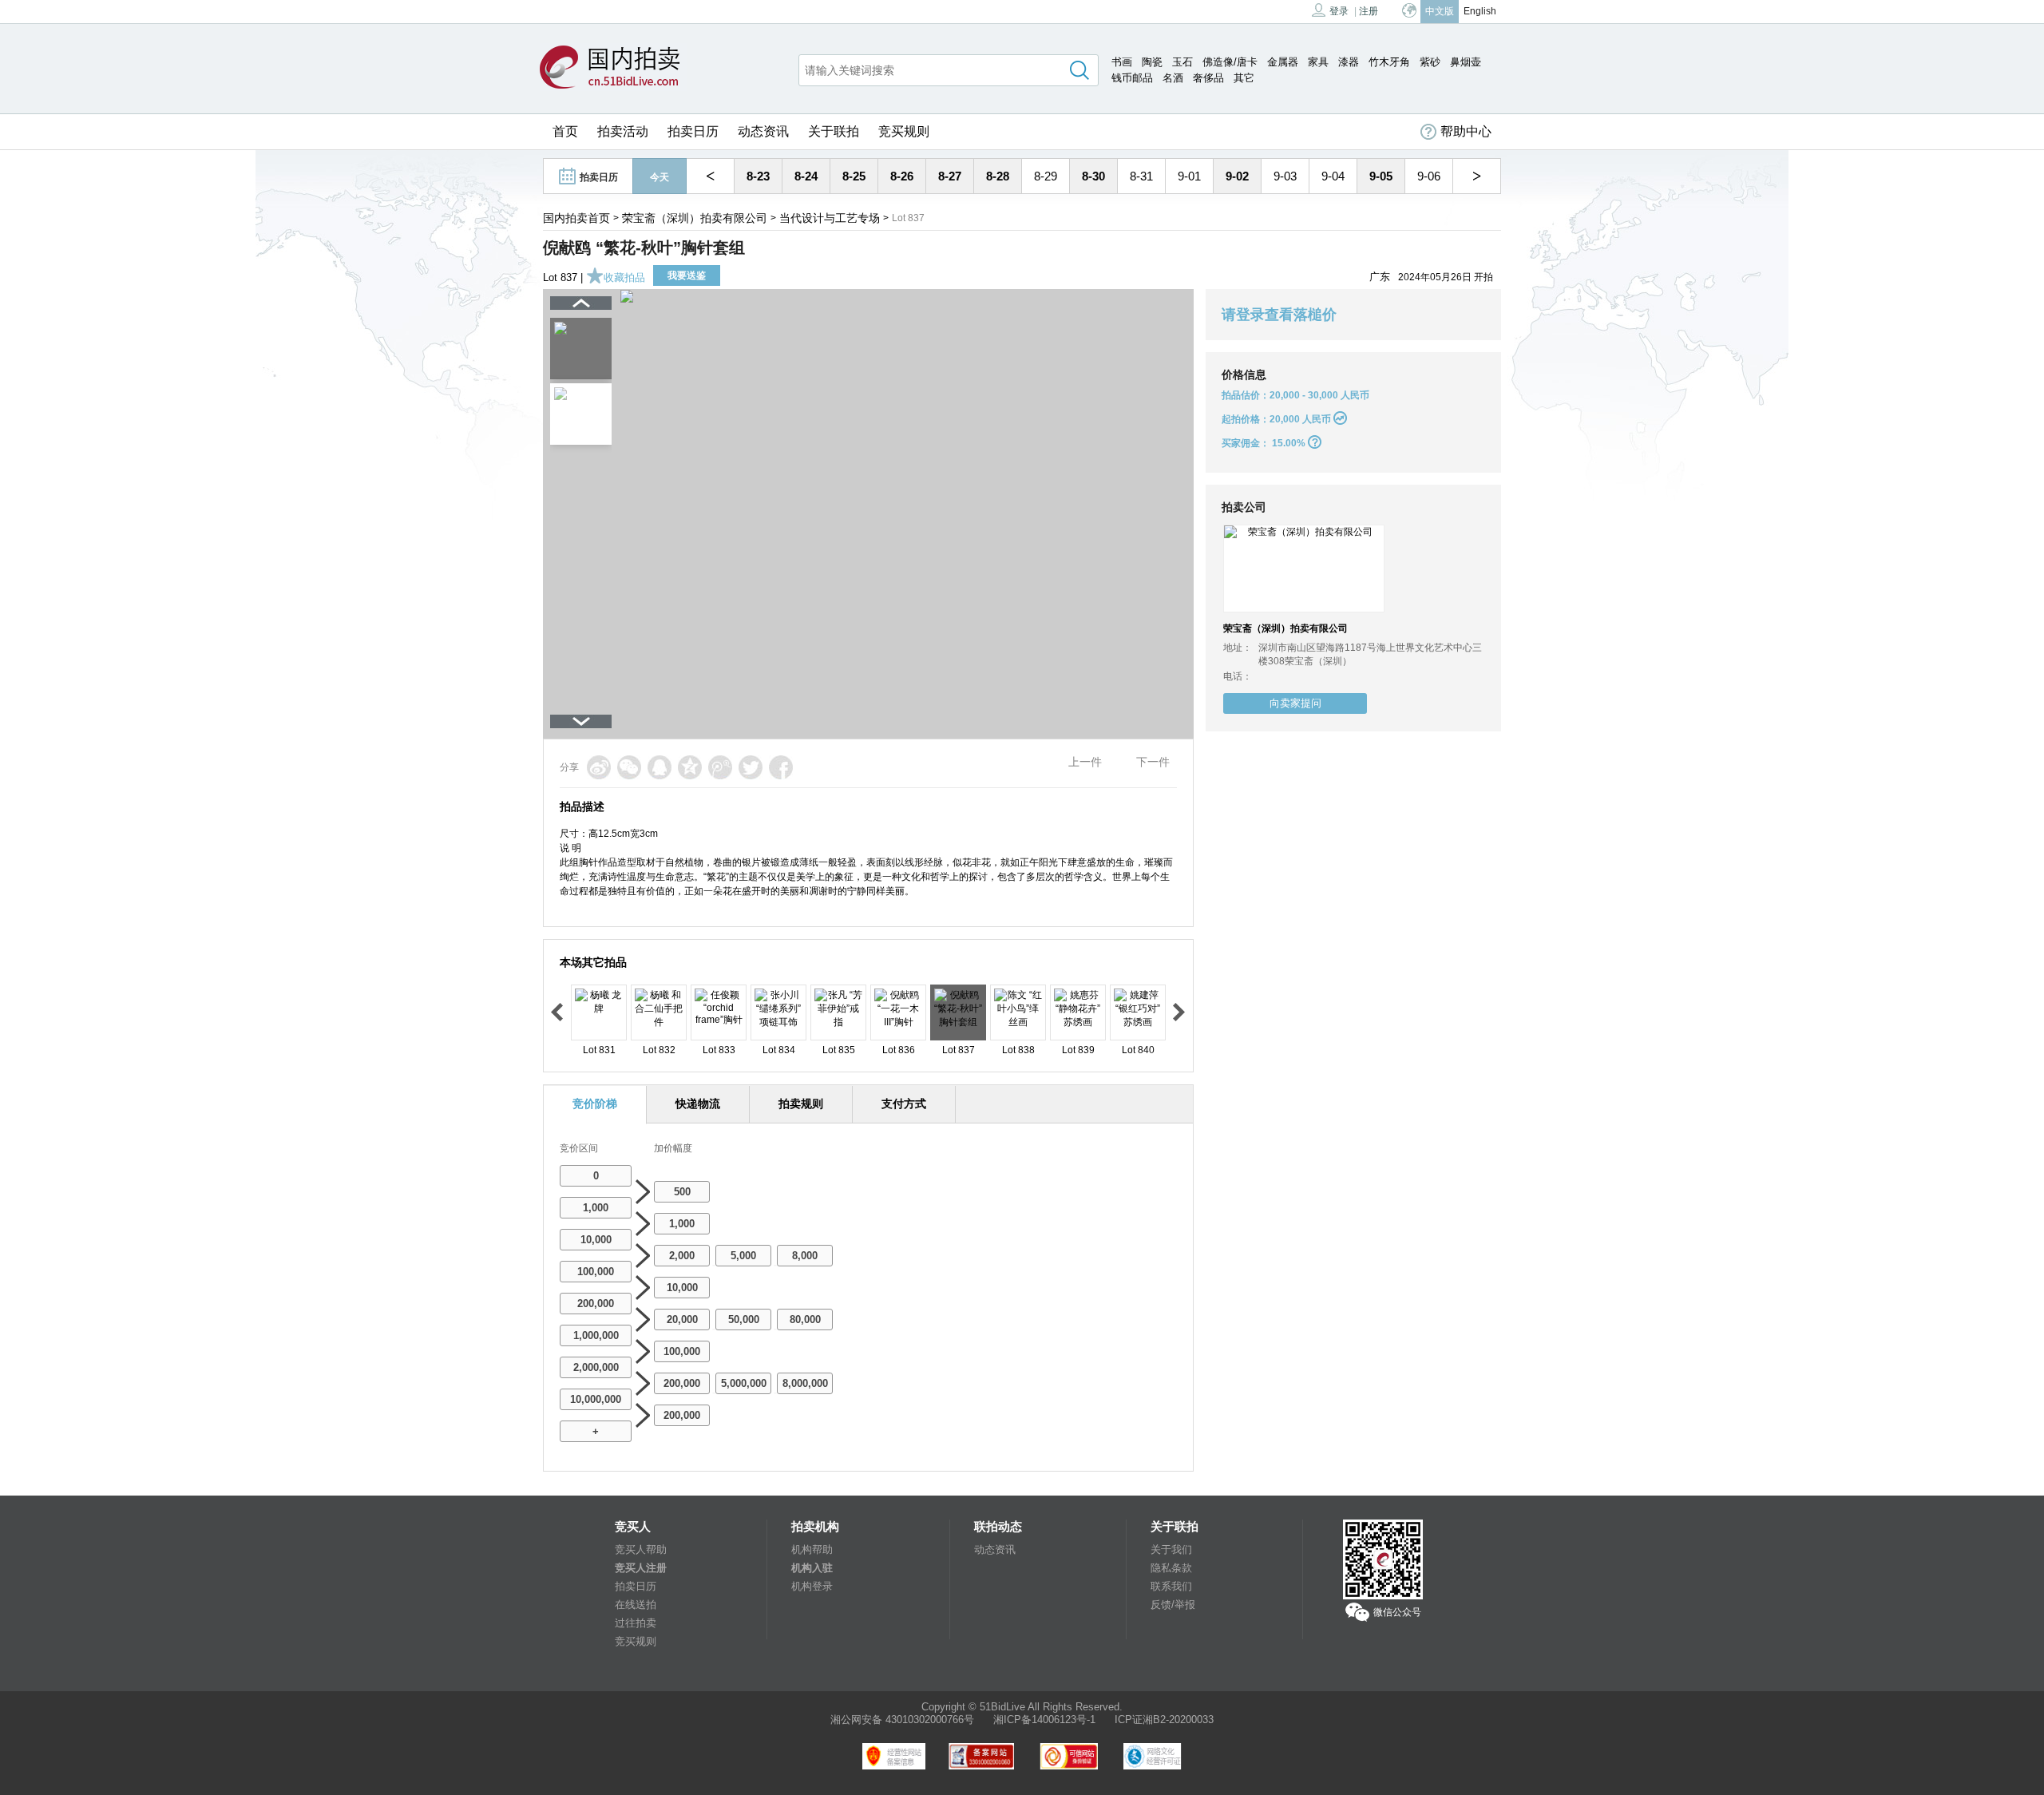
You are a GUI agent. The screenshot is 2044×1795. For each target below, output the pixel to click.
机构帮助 (812, 1549)
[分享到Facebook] (781, 767)
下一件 (1153, 762)
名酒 (1173, 78)
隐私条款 (1171, 1568)
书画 (1122, 62)
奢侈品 (1208, 78)
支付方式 (904, 1104)
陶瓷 (1152, 62)
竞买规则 (904, 131)
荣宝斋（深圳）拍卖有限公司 (695, 218)
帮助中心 (1466, 131)
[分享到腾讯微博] (720, 767)
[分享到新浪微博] (599, 767)
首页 (565, 131)
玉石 (1182, 62)
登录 (1339, 11)
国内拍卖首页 (576, 218)
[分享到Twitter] (751, 767)
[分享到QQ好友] (660, 767)
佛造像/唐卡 (1230, 62)
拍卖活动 (623, 131)
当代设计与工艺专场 (830, 218)
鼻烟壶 (1466, 62)
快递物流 (698, 1104)
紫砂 (1430, 62)
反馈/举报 (1173, 1605)
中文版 (1440, 11)
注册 (1369, 11)
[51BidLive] (614, 68)
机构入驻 (812, 1568)
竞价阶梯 (595, 1104)
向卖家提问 (1295, 703)
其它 (1244, 78)
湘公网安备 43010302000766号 (902, 1720)
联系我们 (1171, 1586)
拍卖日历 (693, 131)
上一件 (1085, 762)
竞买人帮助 (641, 1549)
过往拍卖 (636, 1623)
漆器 (1349, 62)
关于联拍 (834, 131)
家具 (1318, 62)
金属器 (1283, 62)
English (1480, 11)
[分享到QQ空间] (690, 767)
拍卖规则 (801, 1104)
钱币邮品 (1132, 78)
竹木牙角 (1389, 62)
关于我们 (1171, 1549)
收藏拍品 (624, 277)
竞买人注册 (641, 1568)
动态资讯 (763, 131)
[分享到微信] (629, 767)
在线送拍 (636, 1605)
